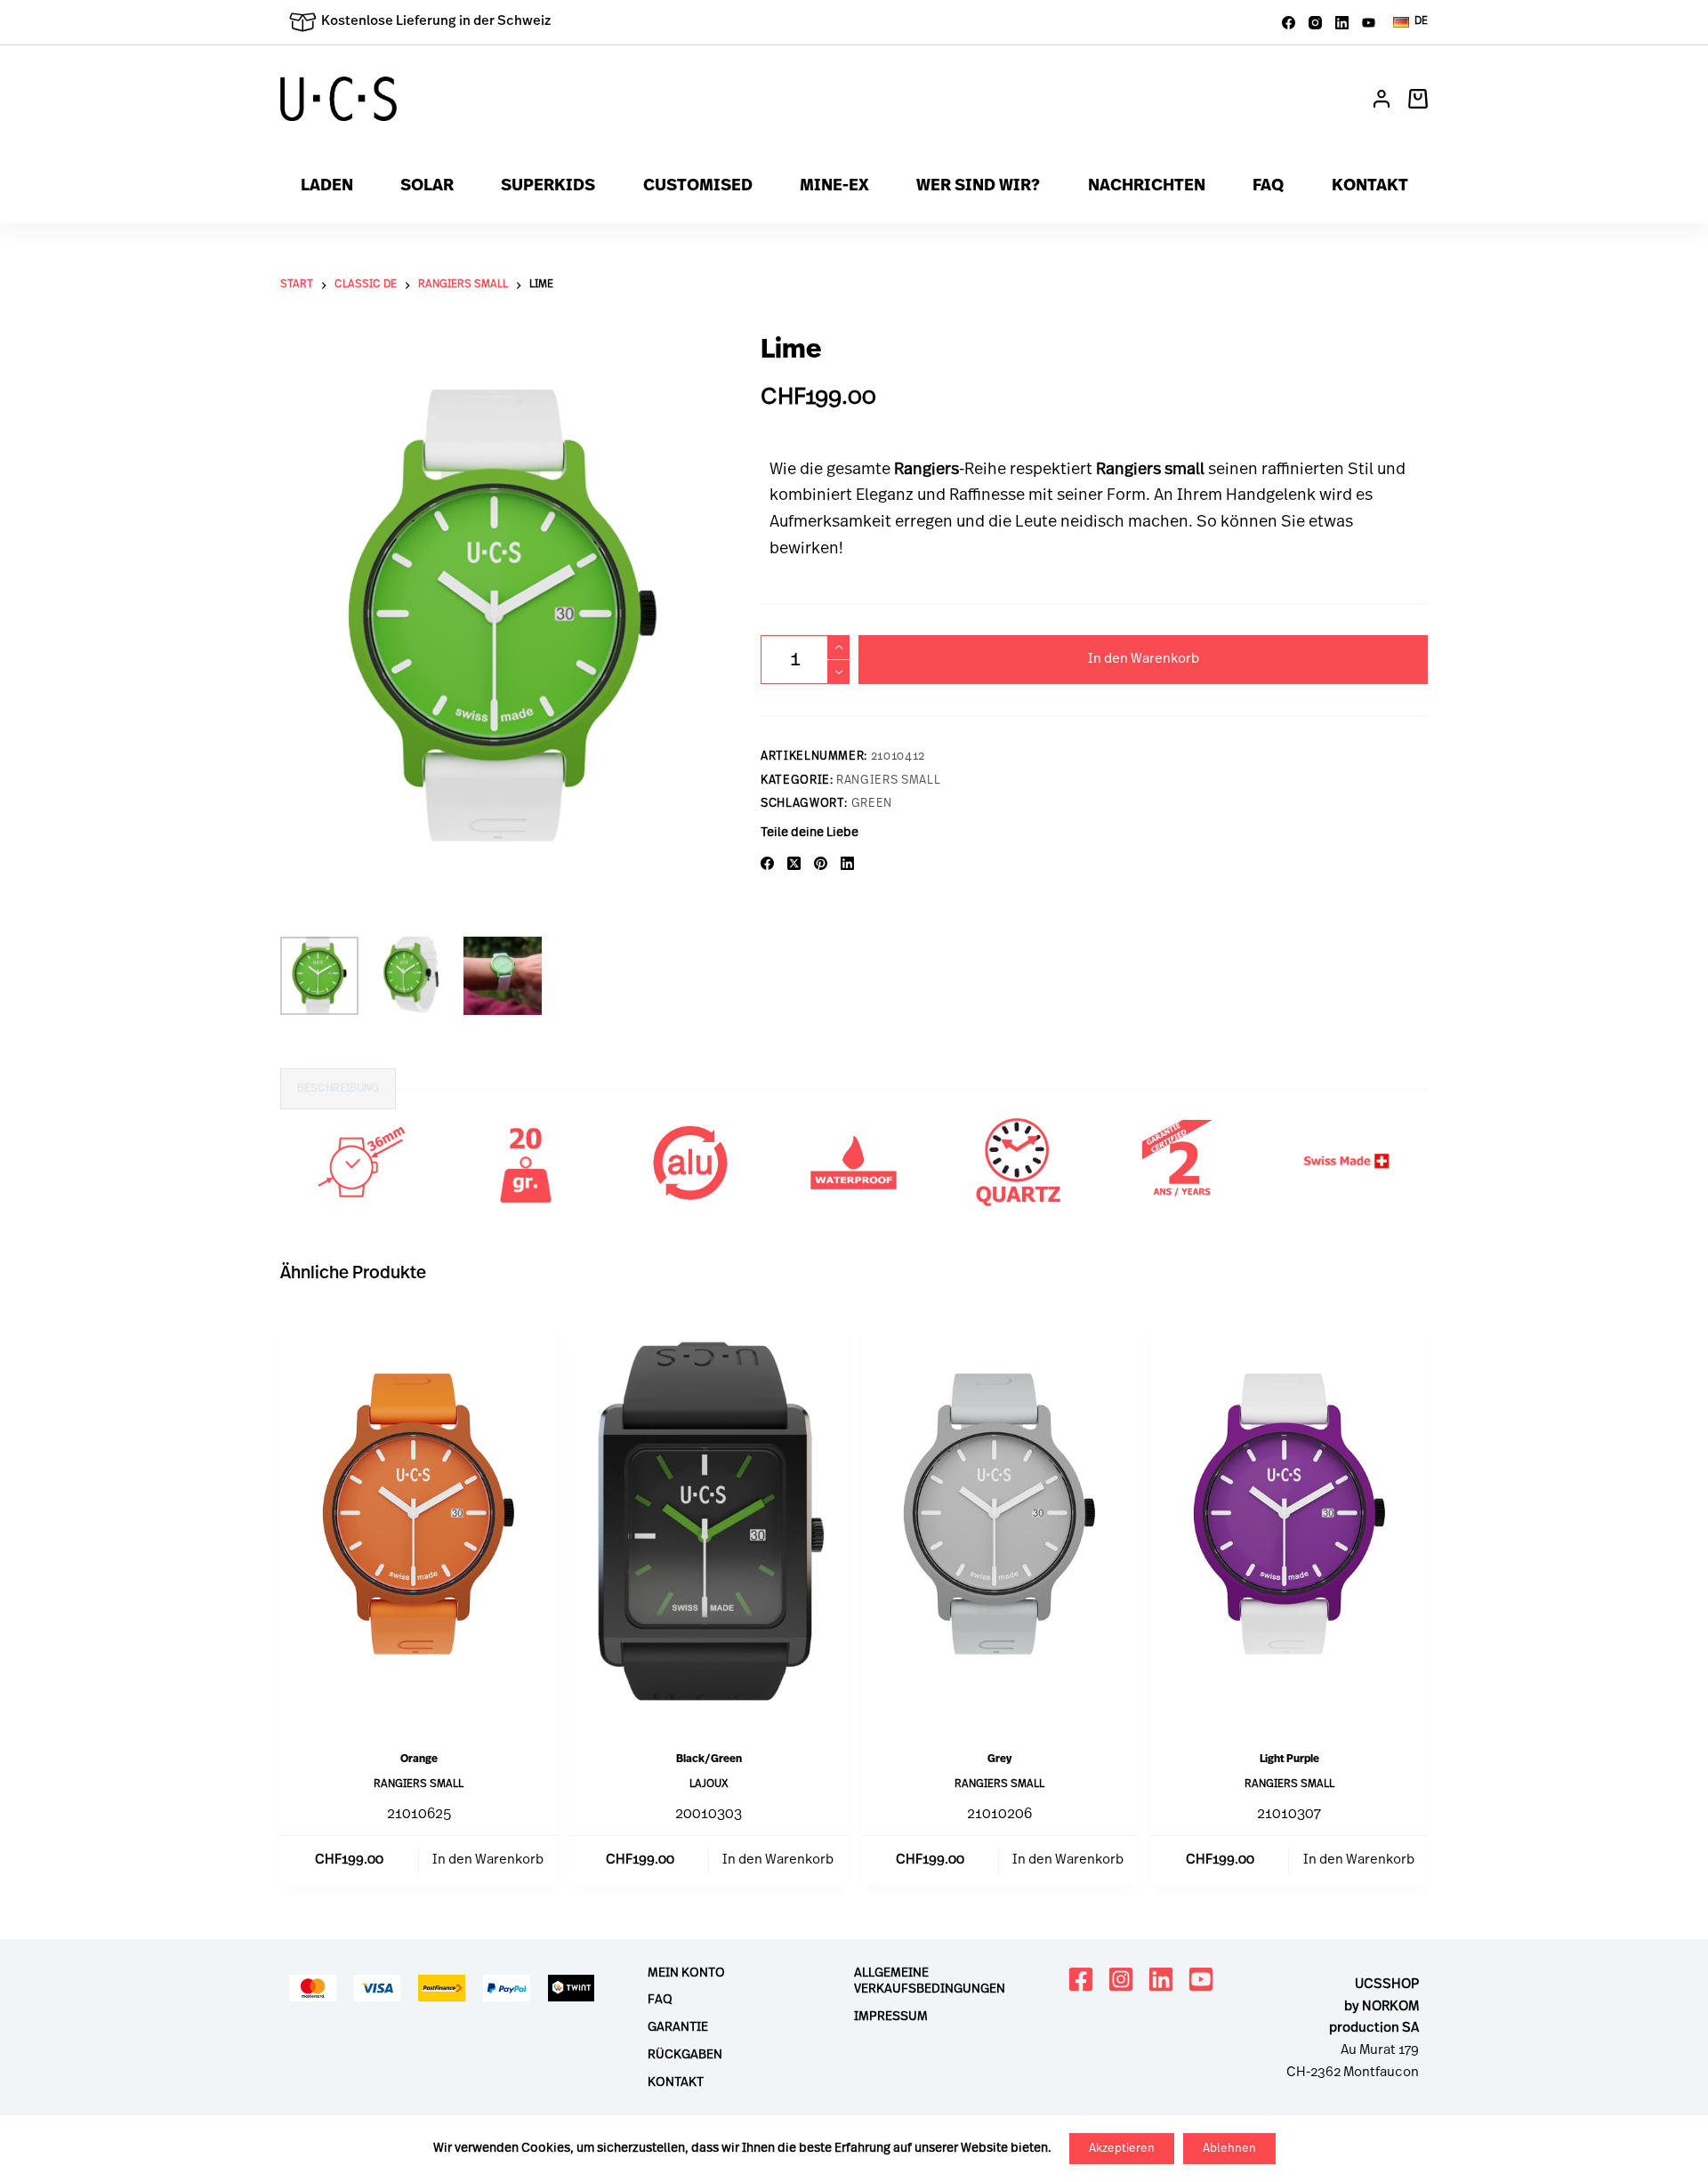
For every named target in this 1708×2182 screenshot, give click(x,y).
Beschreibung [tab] (338, 1089)
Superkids (548, 187)
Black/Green (709, 1759)
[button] (1410, 22)
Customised (698, 187)
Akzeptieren (1122, 2149)
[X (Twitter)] (794, 863)
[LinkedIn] (1342, 23)
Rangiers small (888, 781)
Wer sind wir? (978, 187)
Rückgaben (685, 2055)
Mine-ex (834, 187)
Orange (419, 1759)
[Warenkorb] (1418, 99)
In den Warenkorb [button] (488, 1860)
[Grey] (999, 1522)
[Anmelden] (1382, 99)
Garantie (678, 2028)
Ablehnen (1229, 2149)
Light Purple (1289, 1759)
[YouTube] (1369, 23)
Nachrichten (1147, 187)
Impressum (891, 2017)
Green (872, 804)
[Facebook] (1289, 23)
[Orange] (419, 1522)
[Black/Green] (709, 1522)
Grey (999, 1759)
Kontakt (1370, 187)
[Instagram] (1315, 23)
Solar (427, 187)
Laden (327, 187)
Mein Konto (686, 1973)
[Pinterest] (821, 863)
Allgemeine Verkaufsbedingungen (930, 1981)
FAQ (1268, 187)
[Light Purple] (1289, 1522)
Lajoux (709, 1784)
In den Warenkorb (1144, 660)
